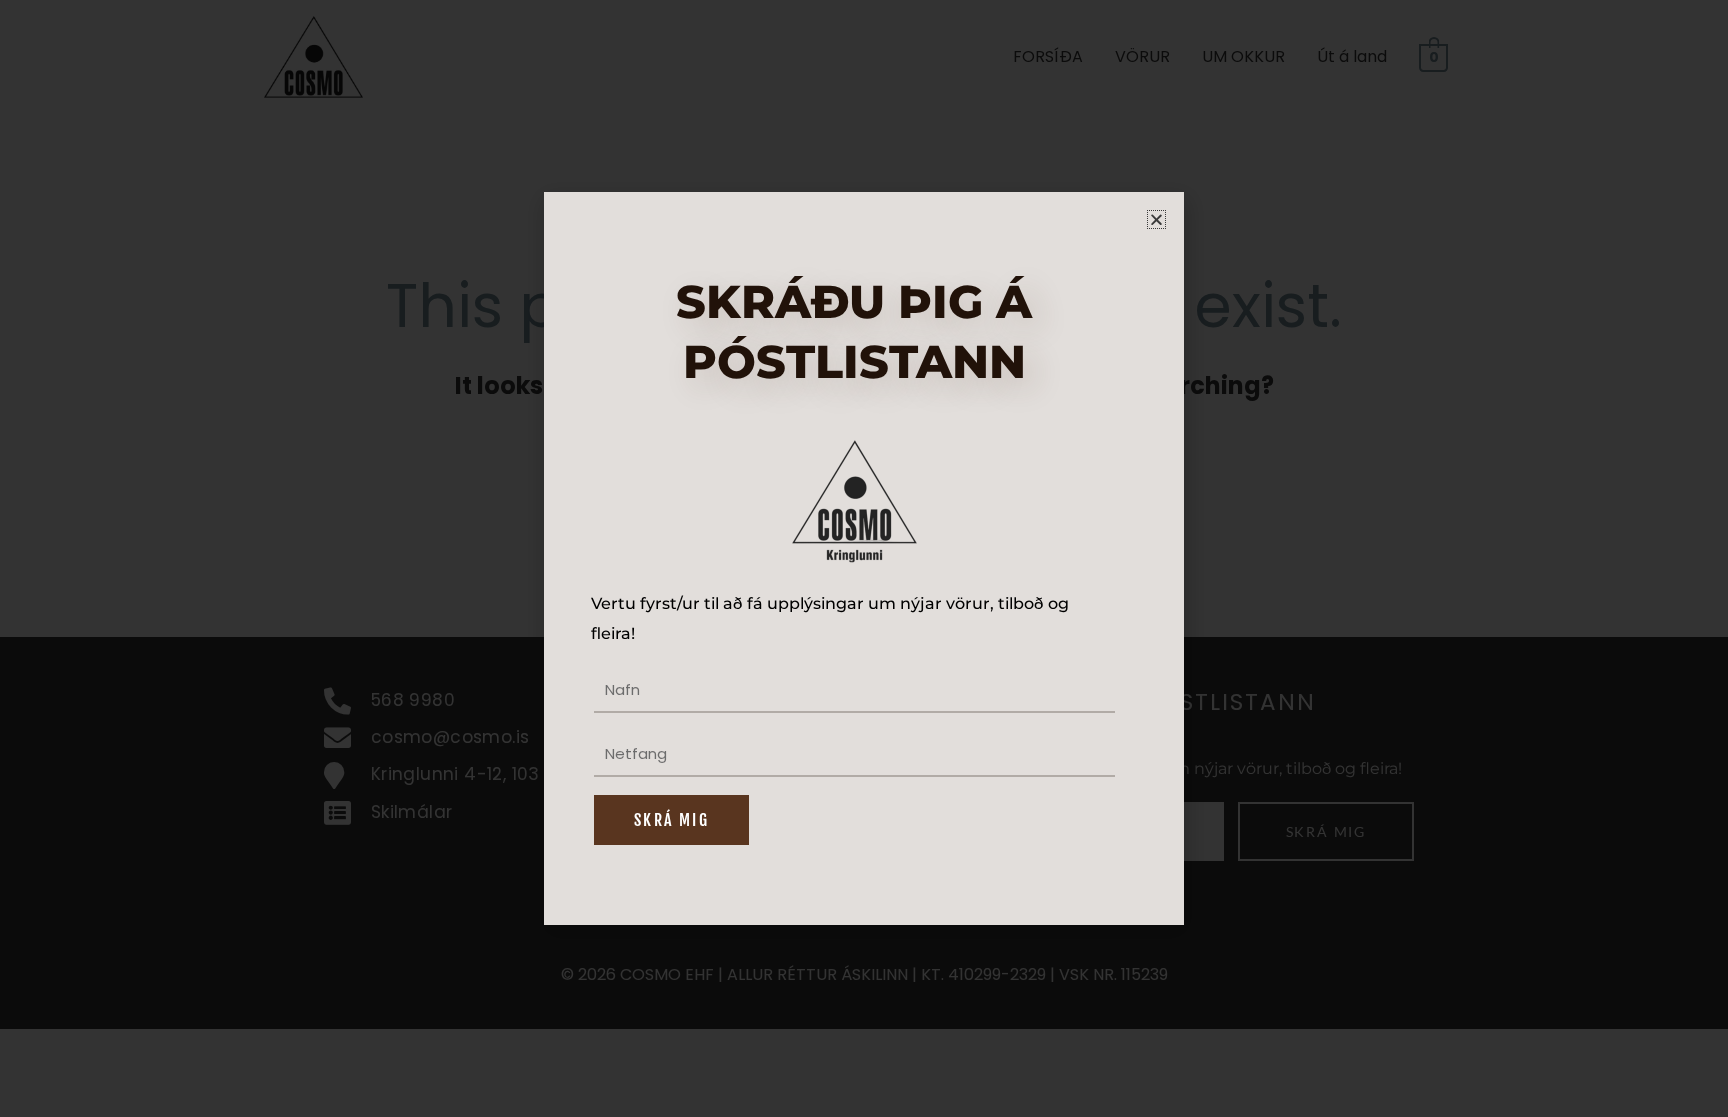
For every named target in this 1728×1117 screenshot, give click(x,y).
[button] (1156, 219)
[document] (864, 558)
